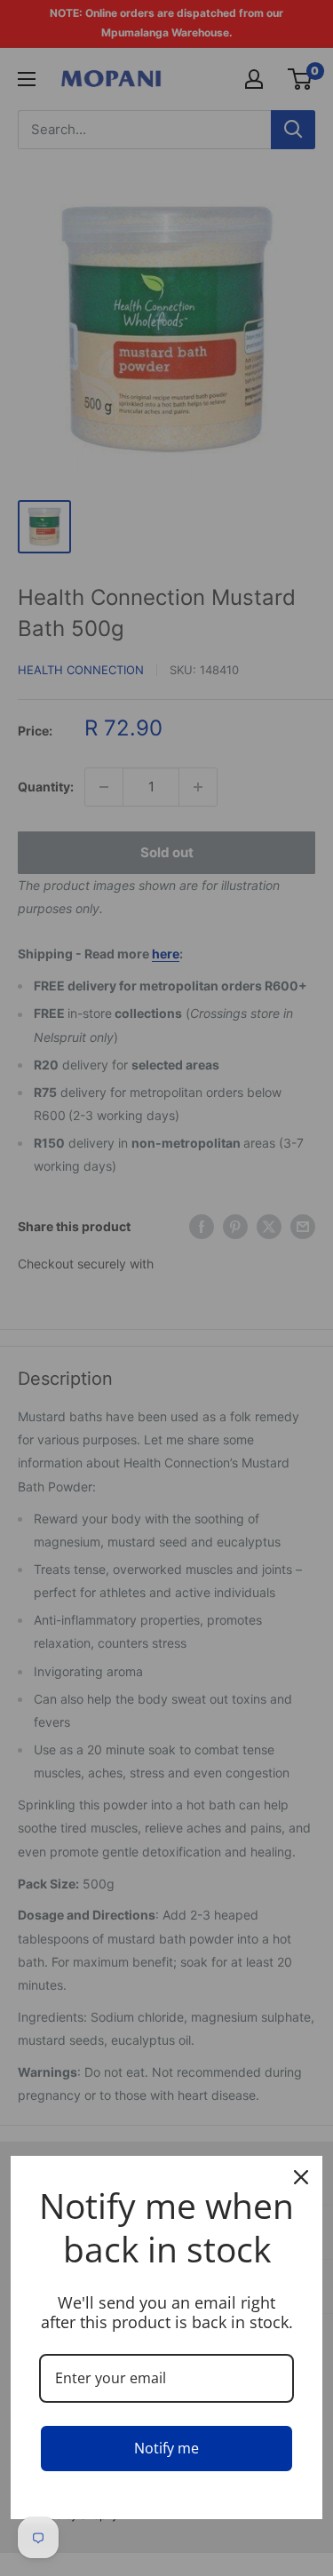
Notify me (166, 2448)
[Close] (301, 2177)
